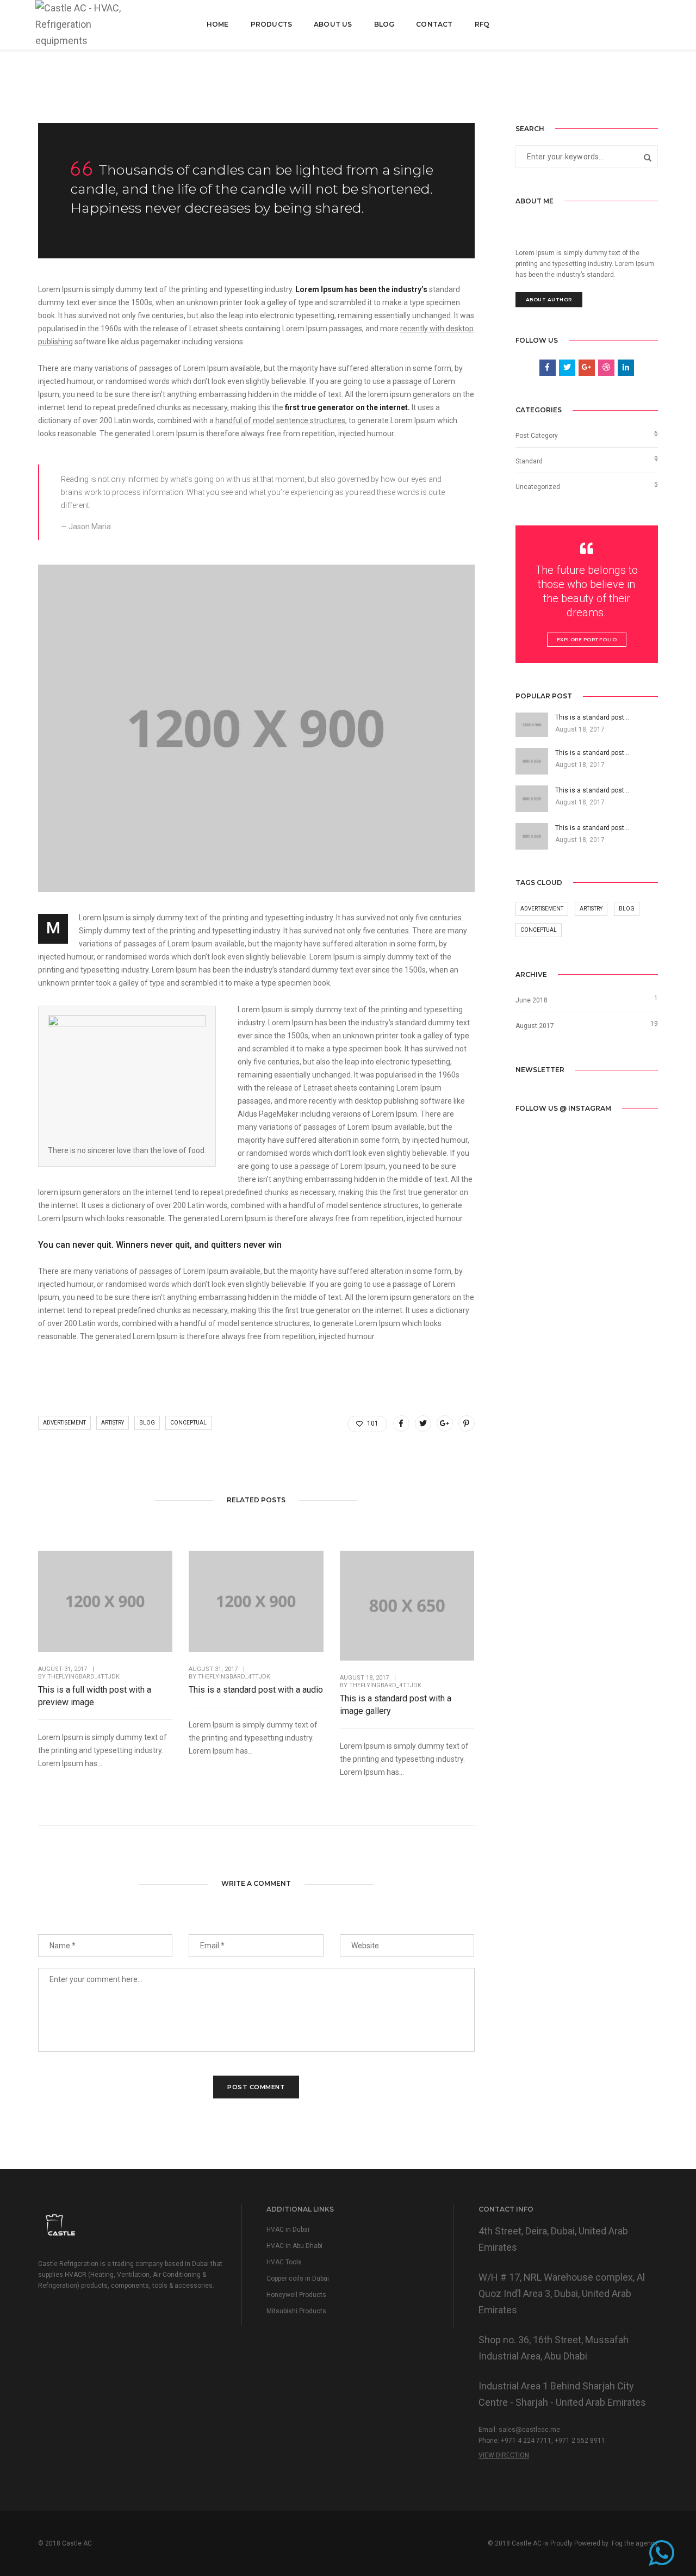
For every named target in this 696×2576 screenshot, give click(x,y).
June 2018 (532, 1000)
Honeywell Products (296, 2295)
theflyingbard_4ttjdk (83, 1677)
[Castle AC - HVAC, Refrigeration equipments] (81, 24)
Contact (434, 24)
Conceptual (188, 1423)
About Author (549, 299)
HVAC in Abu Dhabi (294, 2246)
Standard (529, 461)
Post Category (537, 436)
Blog (384, 24)
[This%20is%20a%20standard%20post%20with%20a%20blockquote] (401, 1423)
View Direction (504, 2455)
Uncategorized (538, 487)
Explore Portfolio (587, 639)
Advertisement (64, 1423)
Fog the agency (635, 2543)
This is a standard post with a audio (256, 1690)
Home (218, 24)
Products (271, 24)
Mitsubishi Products (296, 2311)
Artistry (113, 1423)
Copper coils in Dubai (298, 2278)
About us (333, 24)
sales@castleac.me (529, 2430)
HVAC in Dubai (288, 2230)
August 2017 (535, 1026)
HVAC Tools (284, 2262)
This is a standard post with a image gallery (396, 1705)
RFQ (482, 24)
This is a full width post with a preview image (95, 1696)
